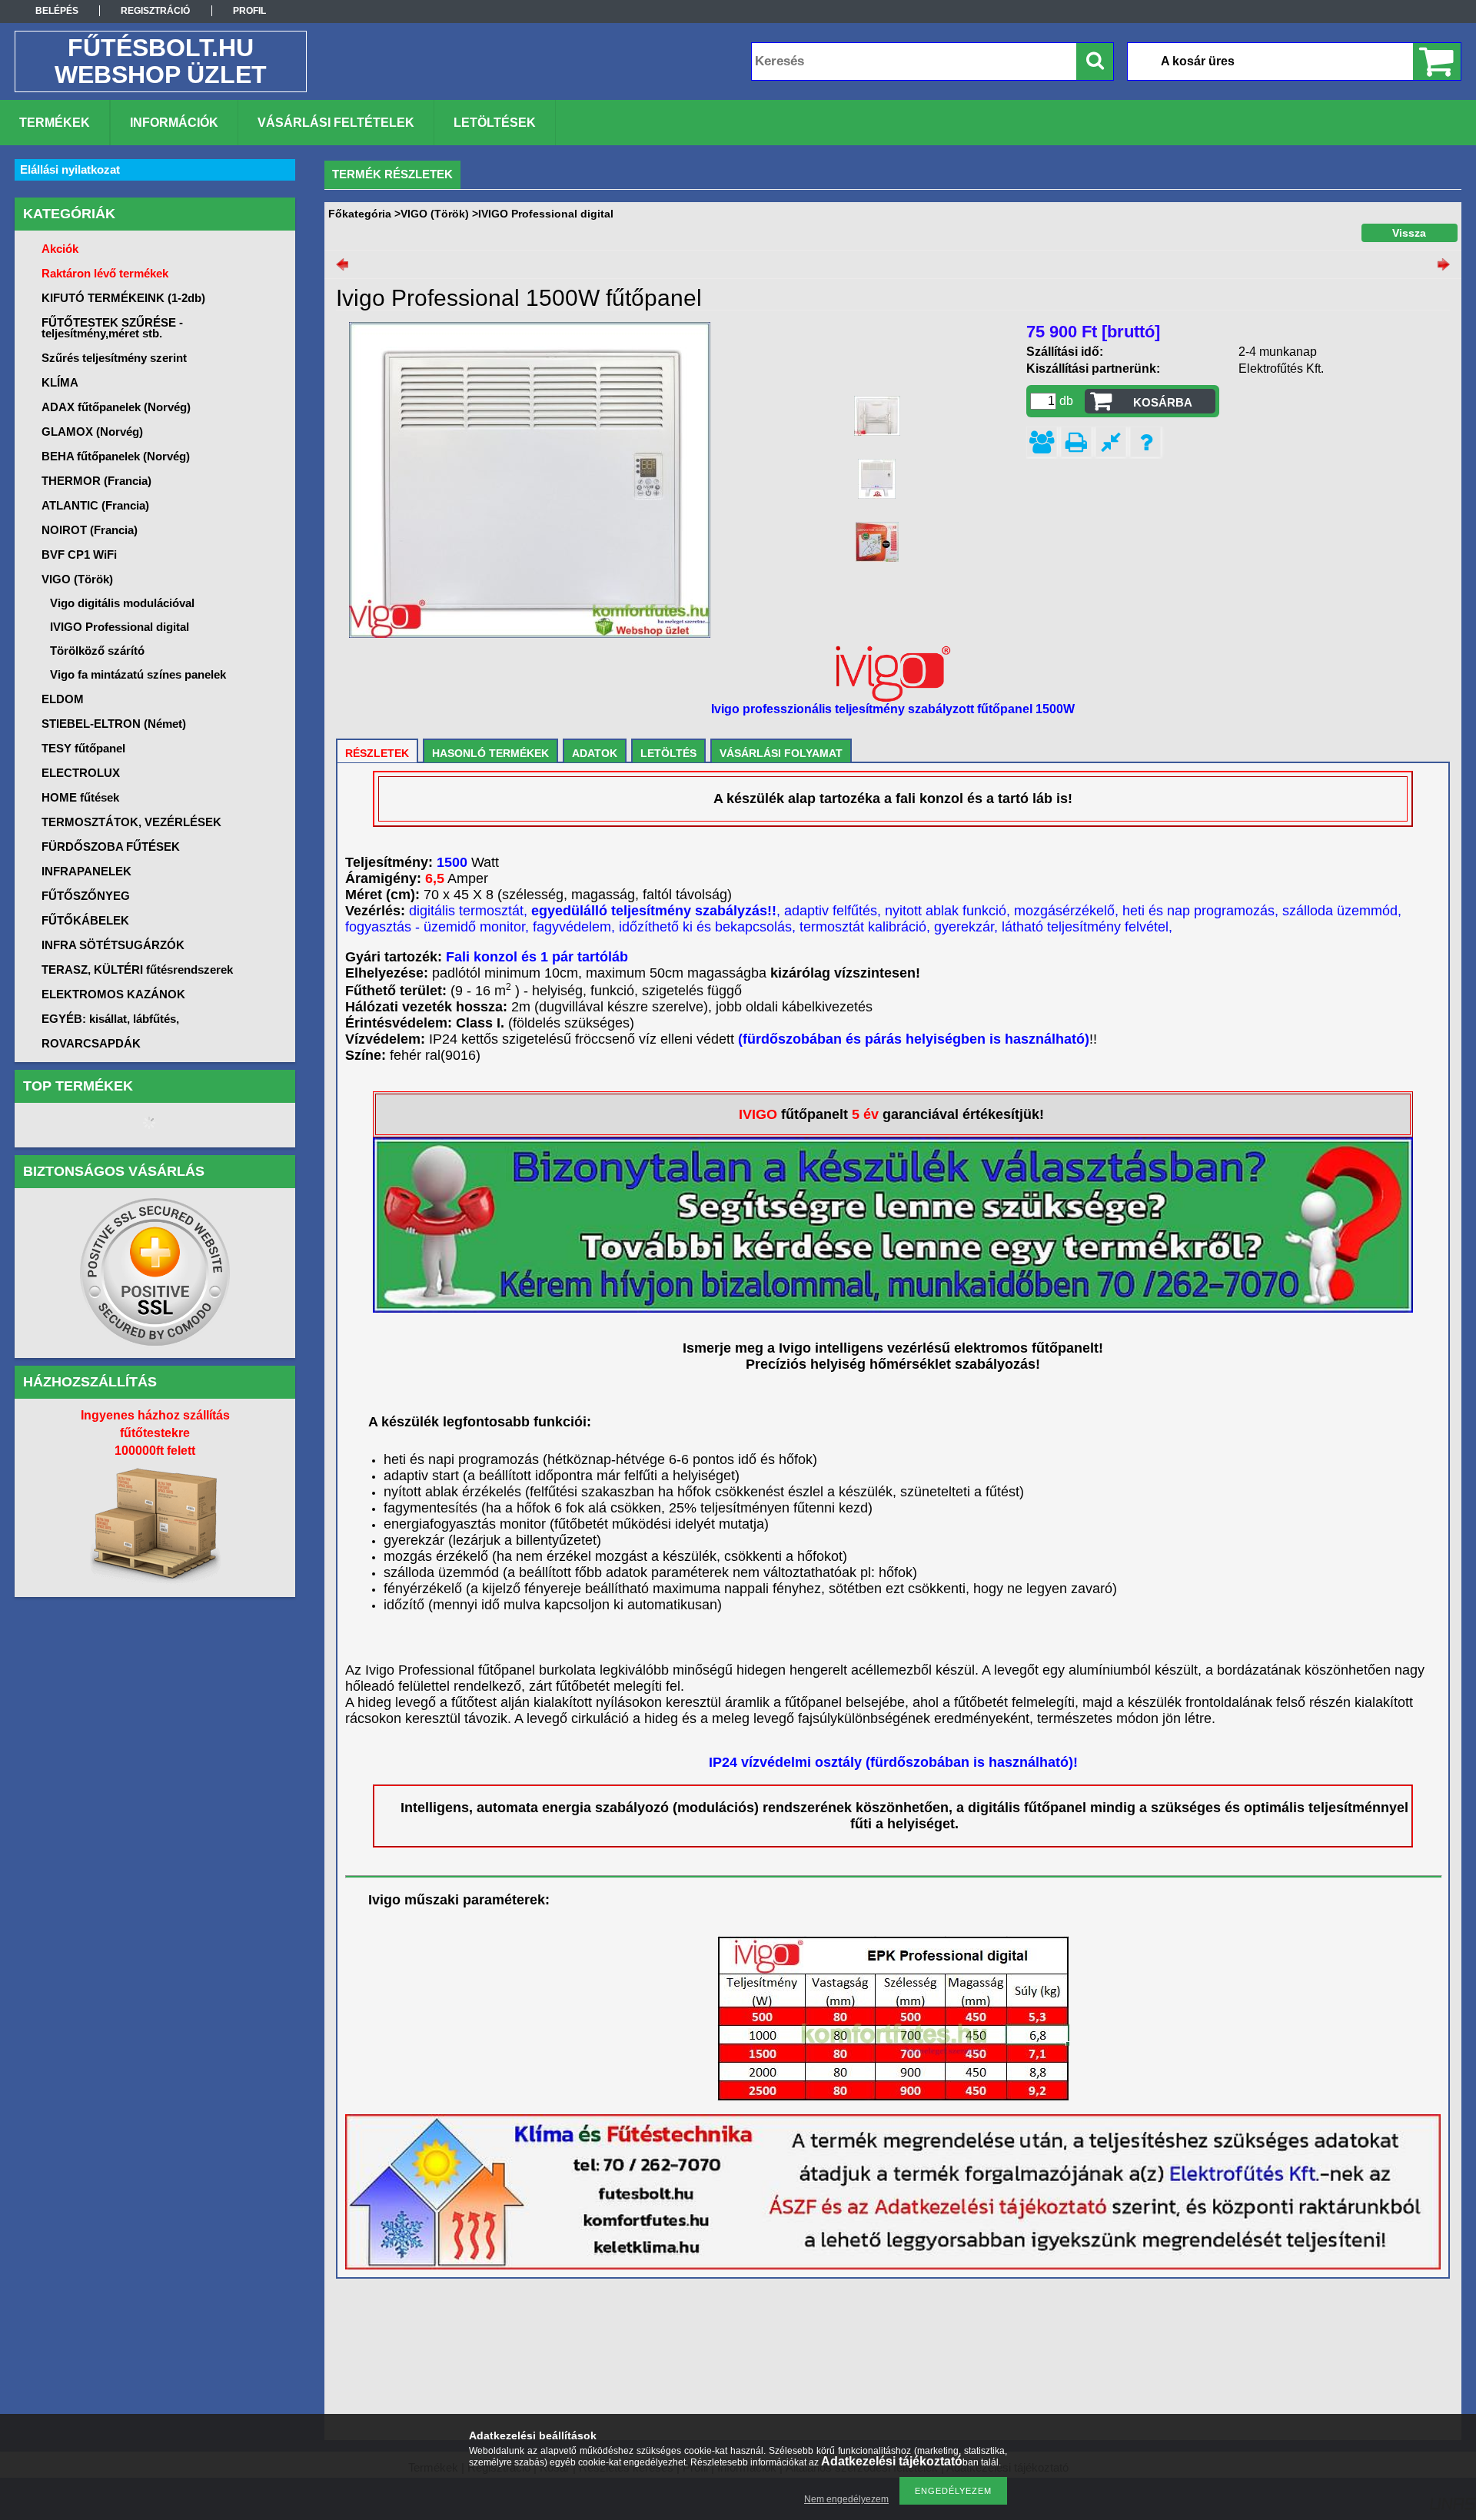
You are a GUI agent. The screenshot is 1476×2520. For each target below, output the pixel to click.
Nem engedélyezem (846, 2499)
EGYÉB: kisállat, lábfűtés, (110, 1019)
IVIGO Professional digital (120, 627)
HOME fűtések (80, 797)
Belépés (57, 11)
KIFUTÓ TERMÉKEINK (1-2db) (123, 298)
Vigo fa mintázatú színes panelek (138, 674)
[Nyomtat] (1076, 442)
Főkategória (360, 214)
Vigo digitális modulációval (122, 603)
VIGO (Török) (435, 214)
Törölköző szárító (97, 651)
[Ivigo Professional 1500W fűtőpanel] (877, 416)
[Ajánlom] (1042, 442)
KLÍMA (60, 382)
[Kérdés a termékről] (1145, 442)
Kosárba (1163, 402)
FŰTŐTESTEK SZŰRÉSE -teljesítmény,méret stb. (112, 328)
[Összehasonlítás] (1111, 442)
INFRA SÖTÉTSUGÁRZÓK (113, 945)
